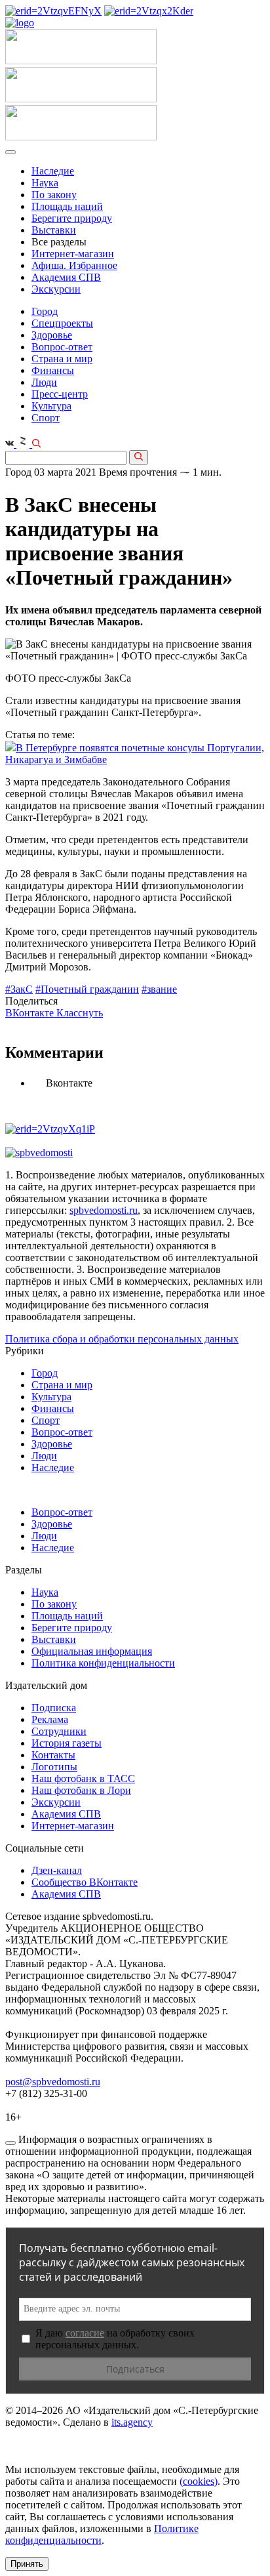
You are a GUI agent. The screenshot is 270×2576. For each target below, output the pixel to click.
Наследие (53, 171)
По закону (54, 195)
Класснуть (80, 1013)
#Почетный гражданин (87, 989)
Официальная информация (92, 1651)
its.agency (132, 2422)
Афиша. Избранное (74, 265)
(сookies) (199, 2481)
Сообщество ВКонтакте (85, 1882)
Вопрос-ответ (62, 347)
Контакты (53, 1755)
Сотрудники (59, 1731)
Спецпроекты (62, 323)
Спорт (46, 418)
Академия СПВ (66, 277)
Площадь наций (67, 206)
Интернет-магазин (73, 254)
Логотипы (54, 1767)
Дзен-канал (57, 1870)
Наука (45, 183)
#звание (159, 989)
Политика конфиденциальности (103, 1663)
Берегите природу (72, 218)
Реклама (50, 1719)
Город (45, 311)
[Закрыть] (10, 2143)
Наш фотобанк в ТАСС (83, 1778)
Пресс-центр (60, 394)
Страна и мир (62, 359)
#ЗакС (19, 989)
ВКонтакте (31, 1013)
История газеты (67, 1743)
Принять (27, 2564)
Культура (51, 406)
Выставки (54, 230)
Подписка (54, 1708)
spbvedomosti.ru (104, 1210)
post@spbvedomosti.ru (53, 2082)
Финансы (53, 370)
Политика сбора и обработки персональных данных (122, 1339)
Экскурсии (56, 289)
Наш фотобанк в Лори (81, 1790)
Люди (44, 382)
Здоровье (52, 335)
